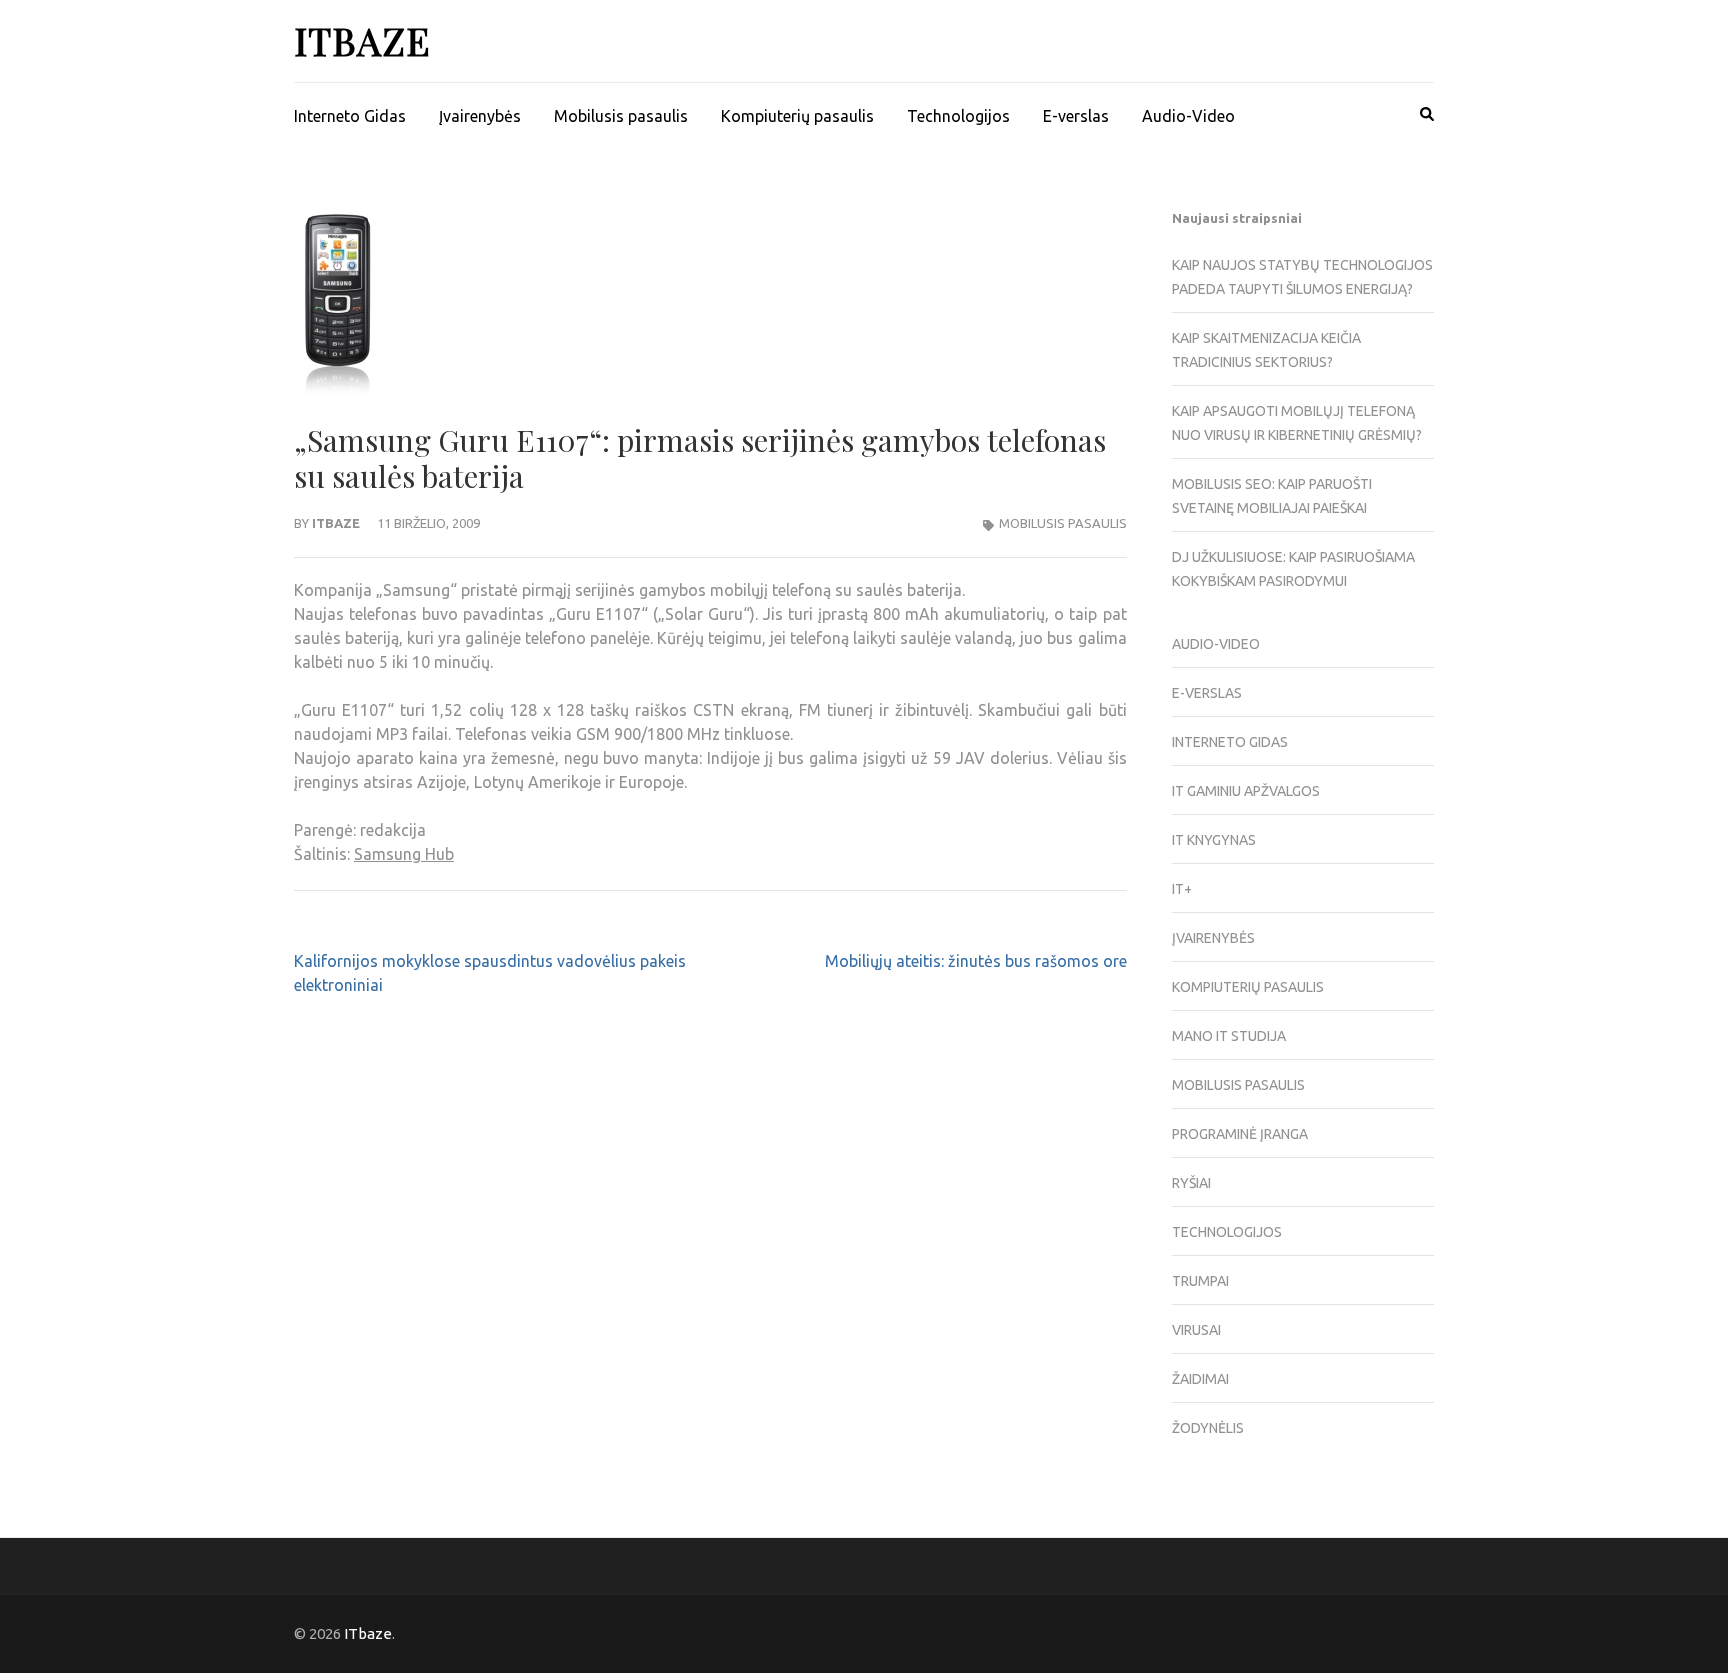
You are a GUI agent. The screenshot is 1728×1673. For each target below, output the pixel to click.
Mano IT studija (1229, 1036)
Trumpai (1200, 1281)
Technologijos (958, 116)
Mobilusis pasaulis (621, 116)
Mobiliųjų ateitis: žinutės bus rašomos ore (976, 961)
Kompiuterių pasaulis (797, 116)
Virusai (1196, 1330)
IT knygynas (1214, 840)
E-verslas (1076, 116)
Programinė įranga (1240, 1134)
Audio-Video (1188, 116)
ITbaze (362, 40)
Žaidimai (1200, 1379)
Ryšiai (1191, 1183)
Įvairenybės (480, 116)
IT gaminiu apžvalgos (1246, 791)
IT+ (1182, 889)
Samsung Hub (404, 854)
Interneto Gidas (350, 116)
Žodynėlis (1208, 1428)
